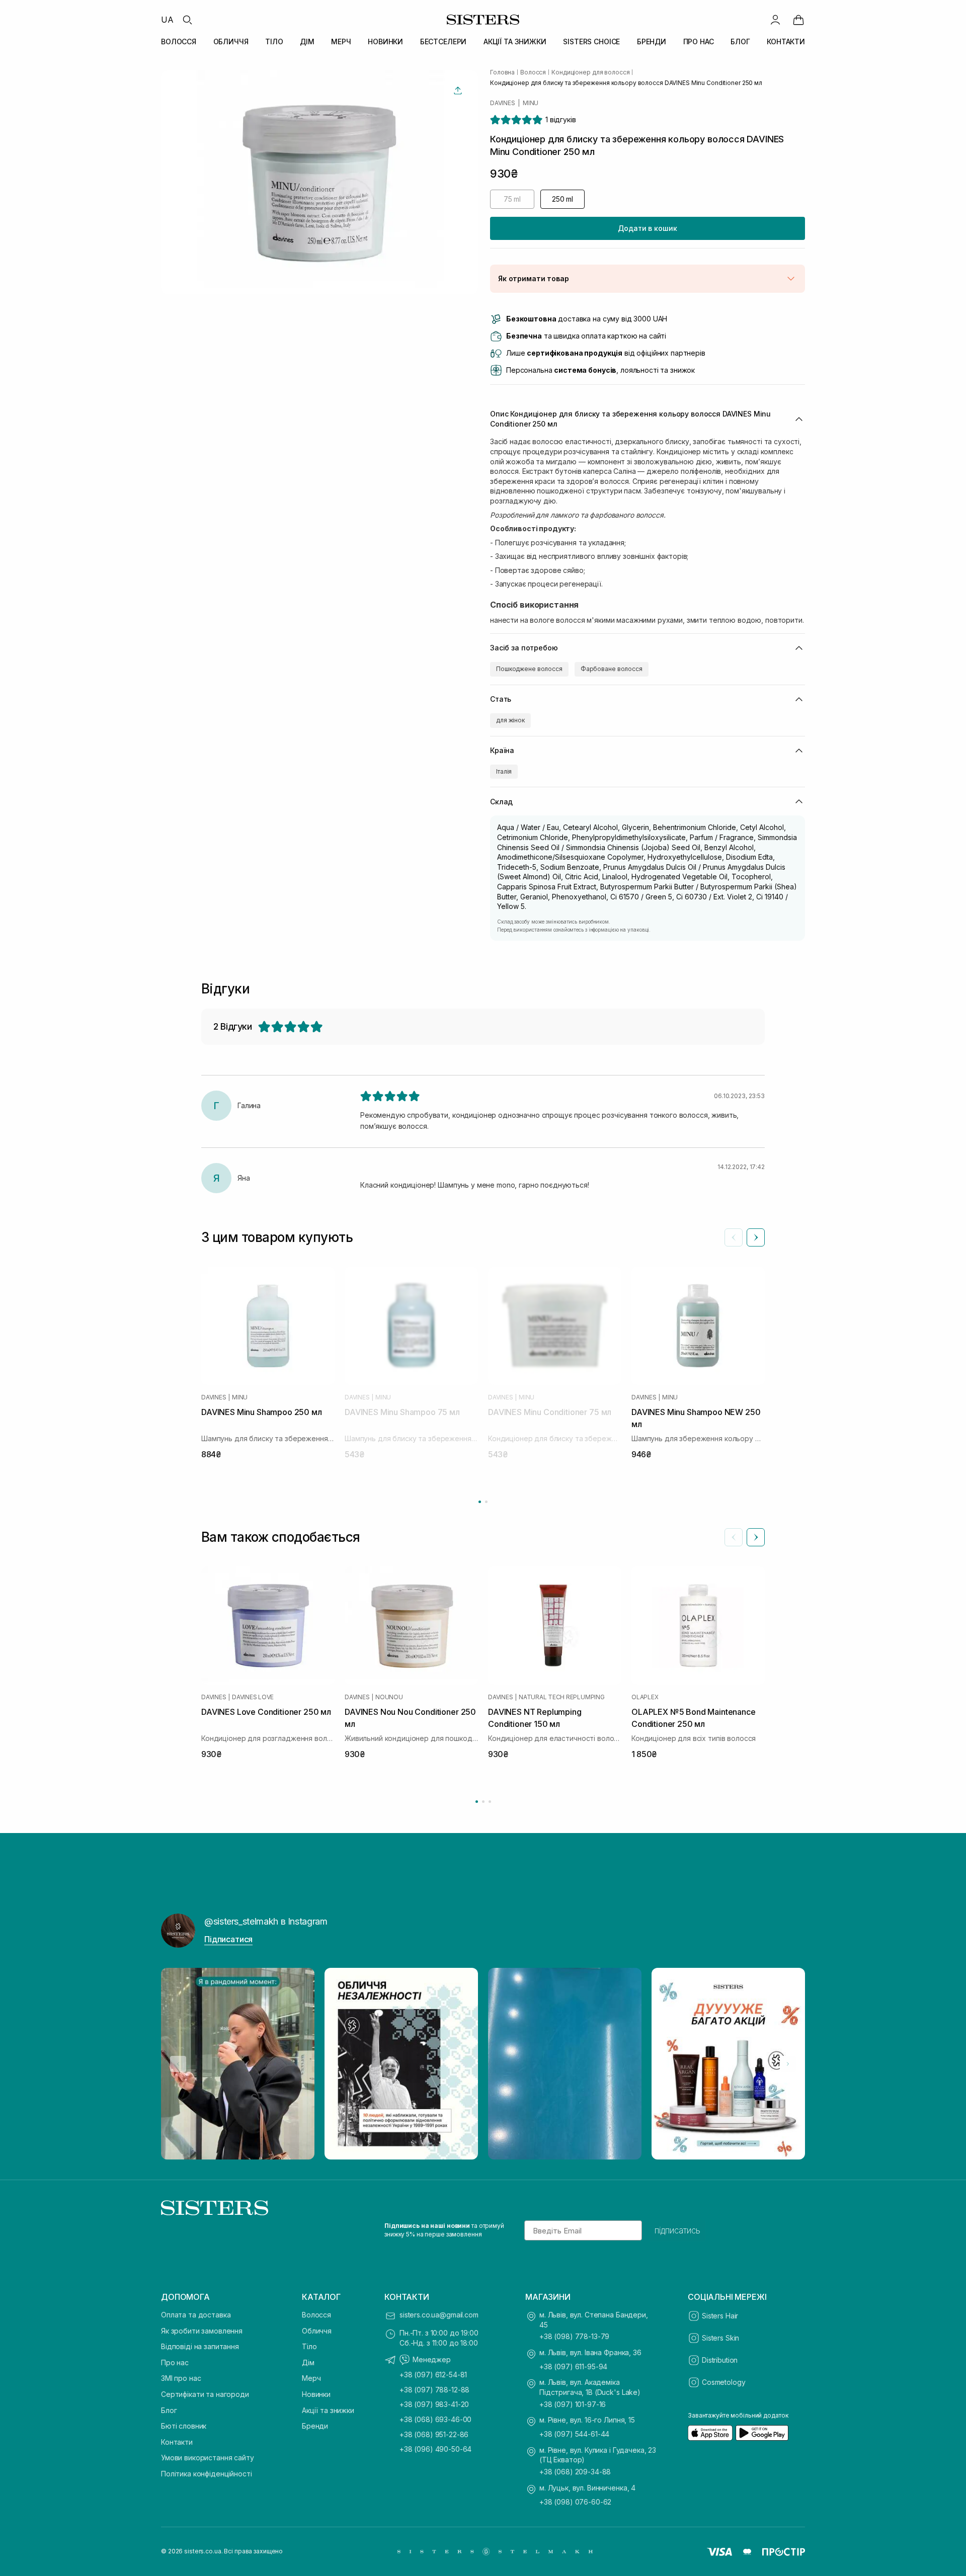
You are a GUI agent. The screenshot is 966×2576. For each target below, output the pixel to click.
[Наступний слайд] (756, 1237)
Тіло (309, 2346)
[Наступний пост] (788, 2064)
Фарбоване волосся (612, 669)
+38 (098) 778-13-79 (574, 2336)
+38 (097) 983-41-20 (434, 2404)
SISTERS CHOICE (591, 41)
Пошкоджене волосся (529, 669)
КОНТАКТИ (786, 41)
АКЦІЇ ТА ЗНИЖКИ (515, 41)
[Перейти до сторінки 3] (490, 1802)
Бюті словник (184, 2426)
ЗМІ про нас (181, 2378)
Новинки (316, 2394)
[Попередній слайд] (734, 1237)
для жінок (510, 720)
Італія (504, 771)
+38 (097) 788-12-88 (434, 2390)
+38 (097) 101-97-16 (573, 2404)
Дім (308, 2362)
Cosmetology (723, 2382)
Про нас (175, 2362)
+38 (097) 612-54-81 (433, 2375)
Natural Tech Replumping (561, 1697)
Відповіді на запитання (200, 2346)
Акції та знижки (328, 2410)
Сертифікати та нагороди (205, 2394)
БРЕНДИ (652, 41)
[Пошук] (187, 20)
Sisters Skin (720, 2338)
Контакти (177, 2442)
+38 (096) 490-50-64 (435, 2449)
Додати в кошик (647, 228)
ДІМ (307, 41)
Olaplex (645, 1697)
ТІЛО (274, 41)
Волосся (316, 2315)
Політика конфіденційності (207, 2474)
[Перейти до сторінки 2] (486, 1502)
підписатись (677, 2230)
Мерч (311, 2378)
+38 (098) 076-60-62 (575, 2502)
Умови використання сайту (208, 2458)
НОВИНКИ (385, 41)
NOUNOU (389, 1697)
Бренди (315, 2426)
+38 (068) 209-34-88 (575, 2472)
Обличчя (317, 2331)
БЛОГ (740, 41)
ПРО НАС (699, 41)
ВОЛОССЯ (179, 41)
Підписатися (228, 1939)
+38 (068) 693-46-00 (435, 2419)
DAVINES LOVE (253, 1697)
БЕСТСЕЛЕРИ (444, 41)
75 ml (512, 199)
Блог (169, 2410)
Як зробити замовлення (202, 2331)
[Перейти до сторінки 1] (480, 1502)
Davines (502, 103)
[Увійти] (775, 20)
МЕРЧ (341, 41)
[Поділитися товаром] (458, 91)
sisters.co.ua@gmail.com (439, 2315)
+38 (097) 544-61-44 (574, 2434)
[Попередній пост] (178, 2064)
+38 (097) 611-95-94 (573, 2366)
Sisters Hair (720, 2316)
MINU (531, 103)
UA (167, 20)
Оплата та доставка (196, 2315)
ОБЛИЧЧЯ (231, 41)
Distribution (720, 2360)
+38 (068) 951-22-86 (434, 2434)
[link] (798, 20)
